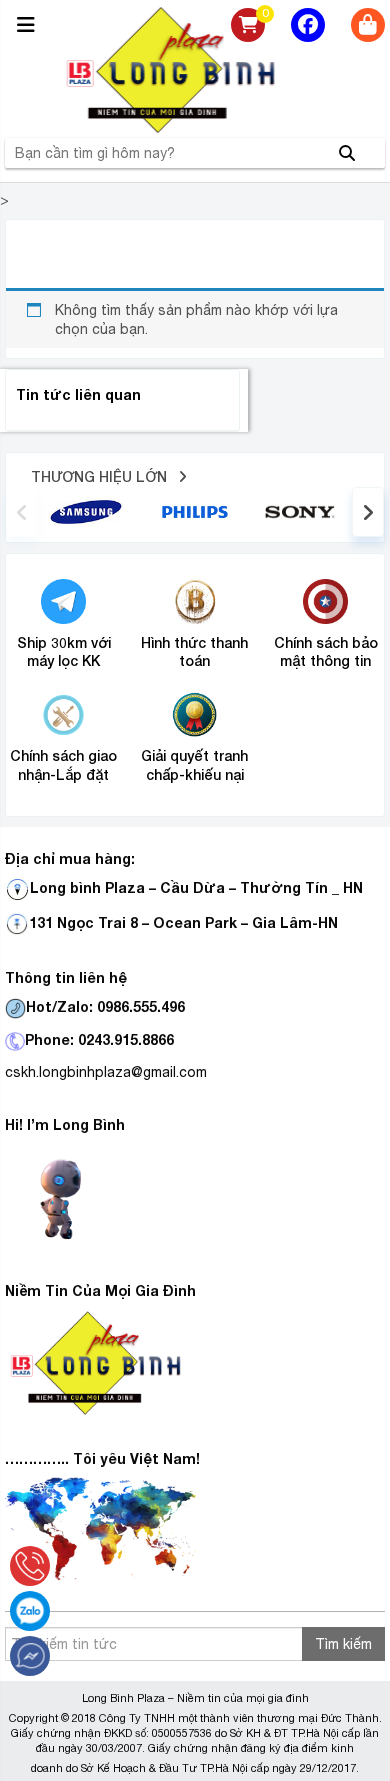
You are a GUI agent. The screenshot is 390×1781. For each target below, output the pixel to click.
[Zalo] (30, 1611)
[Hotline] (30, 1566)
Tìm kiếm (343, 1644)
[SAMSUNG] (86, 510)
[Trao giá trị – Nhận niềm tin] (195, 70)
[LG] (195, 510)
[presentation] (22, 512)
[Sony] (303, 510)
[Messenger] (30, 1656)
